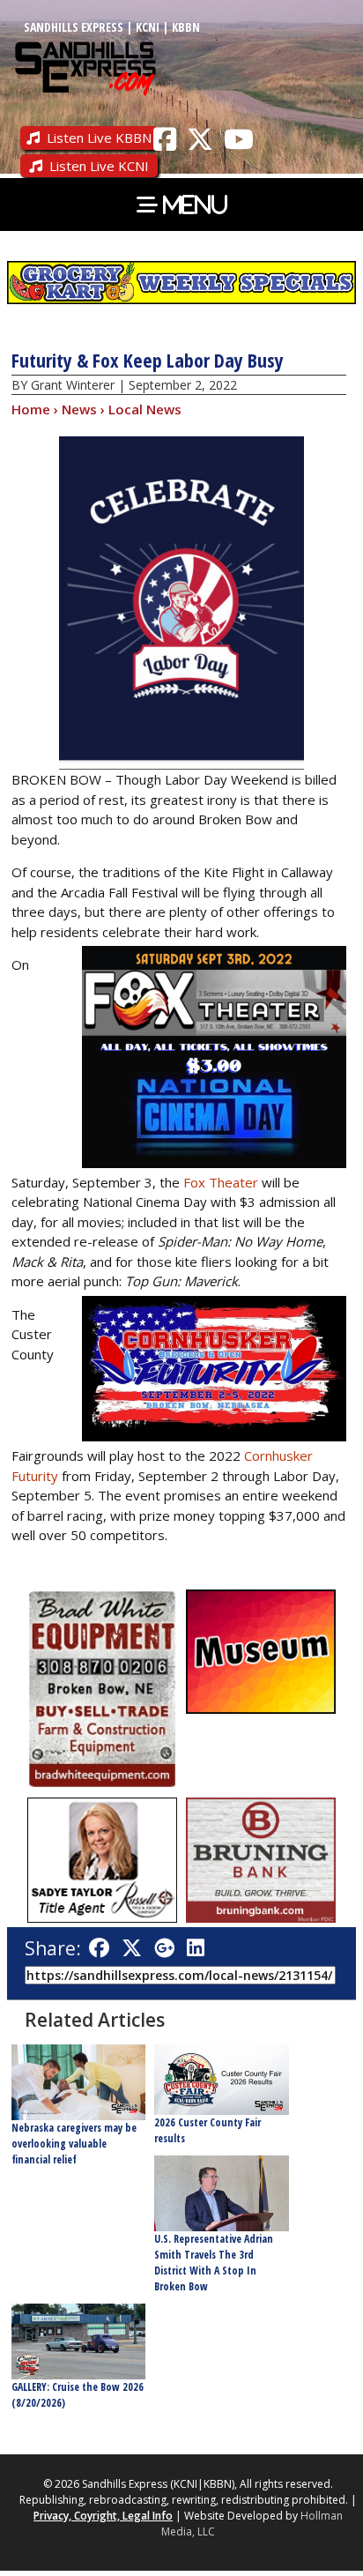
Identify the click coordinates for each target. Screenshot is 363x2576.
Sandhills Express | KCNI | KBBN (112, 27)
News (79, 409)
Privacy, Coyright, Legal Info (103, 2516)
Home (31, 409)
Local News (145, 409)
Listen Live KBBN (99, 138)
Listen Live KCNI (99, 166)
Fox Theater (219, 1182)
